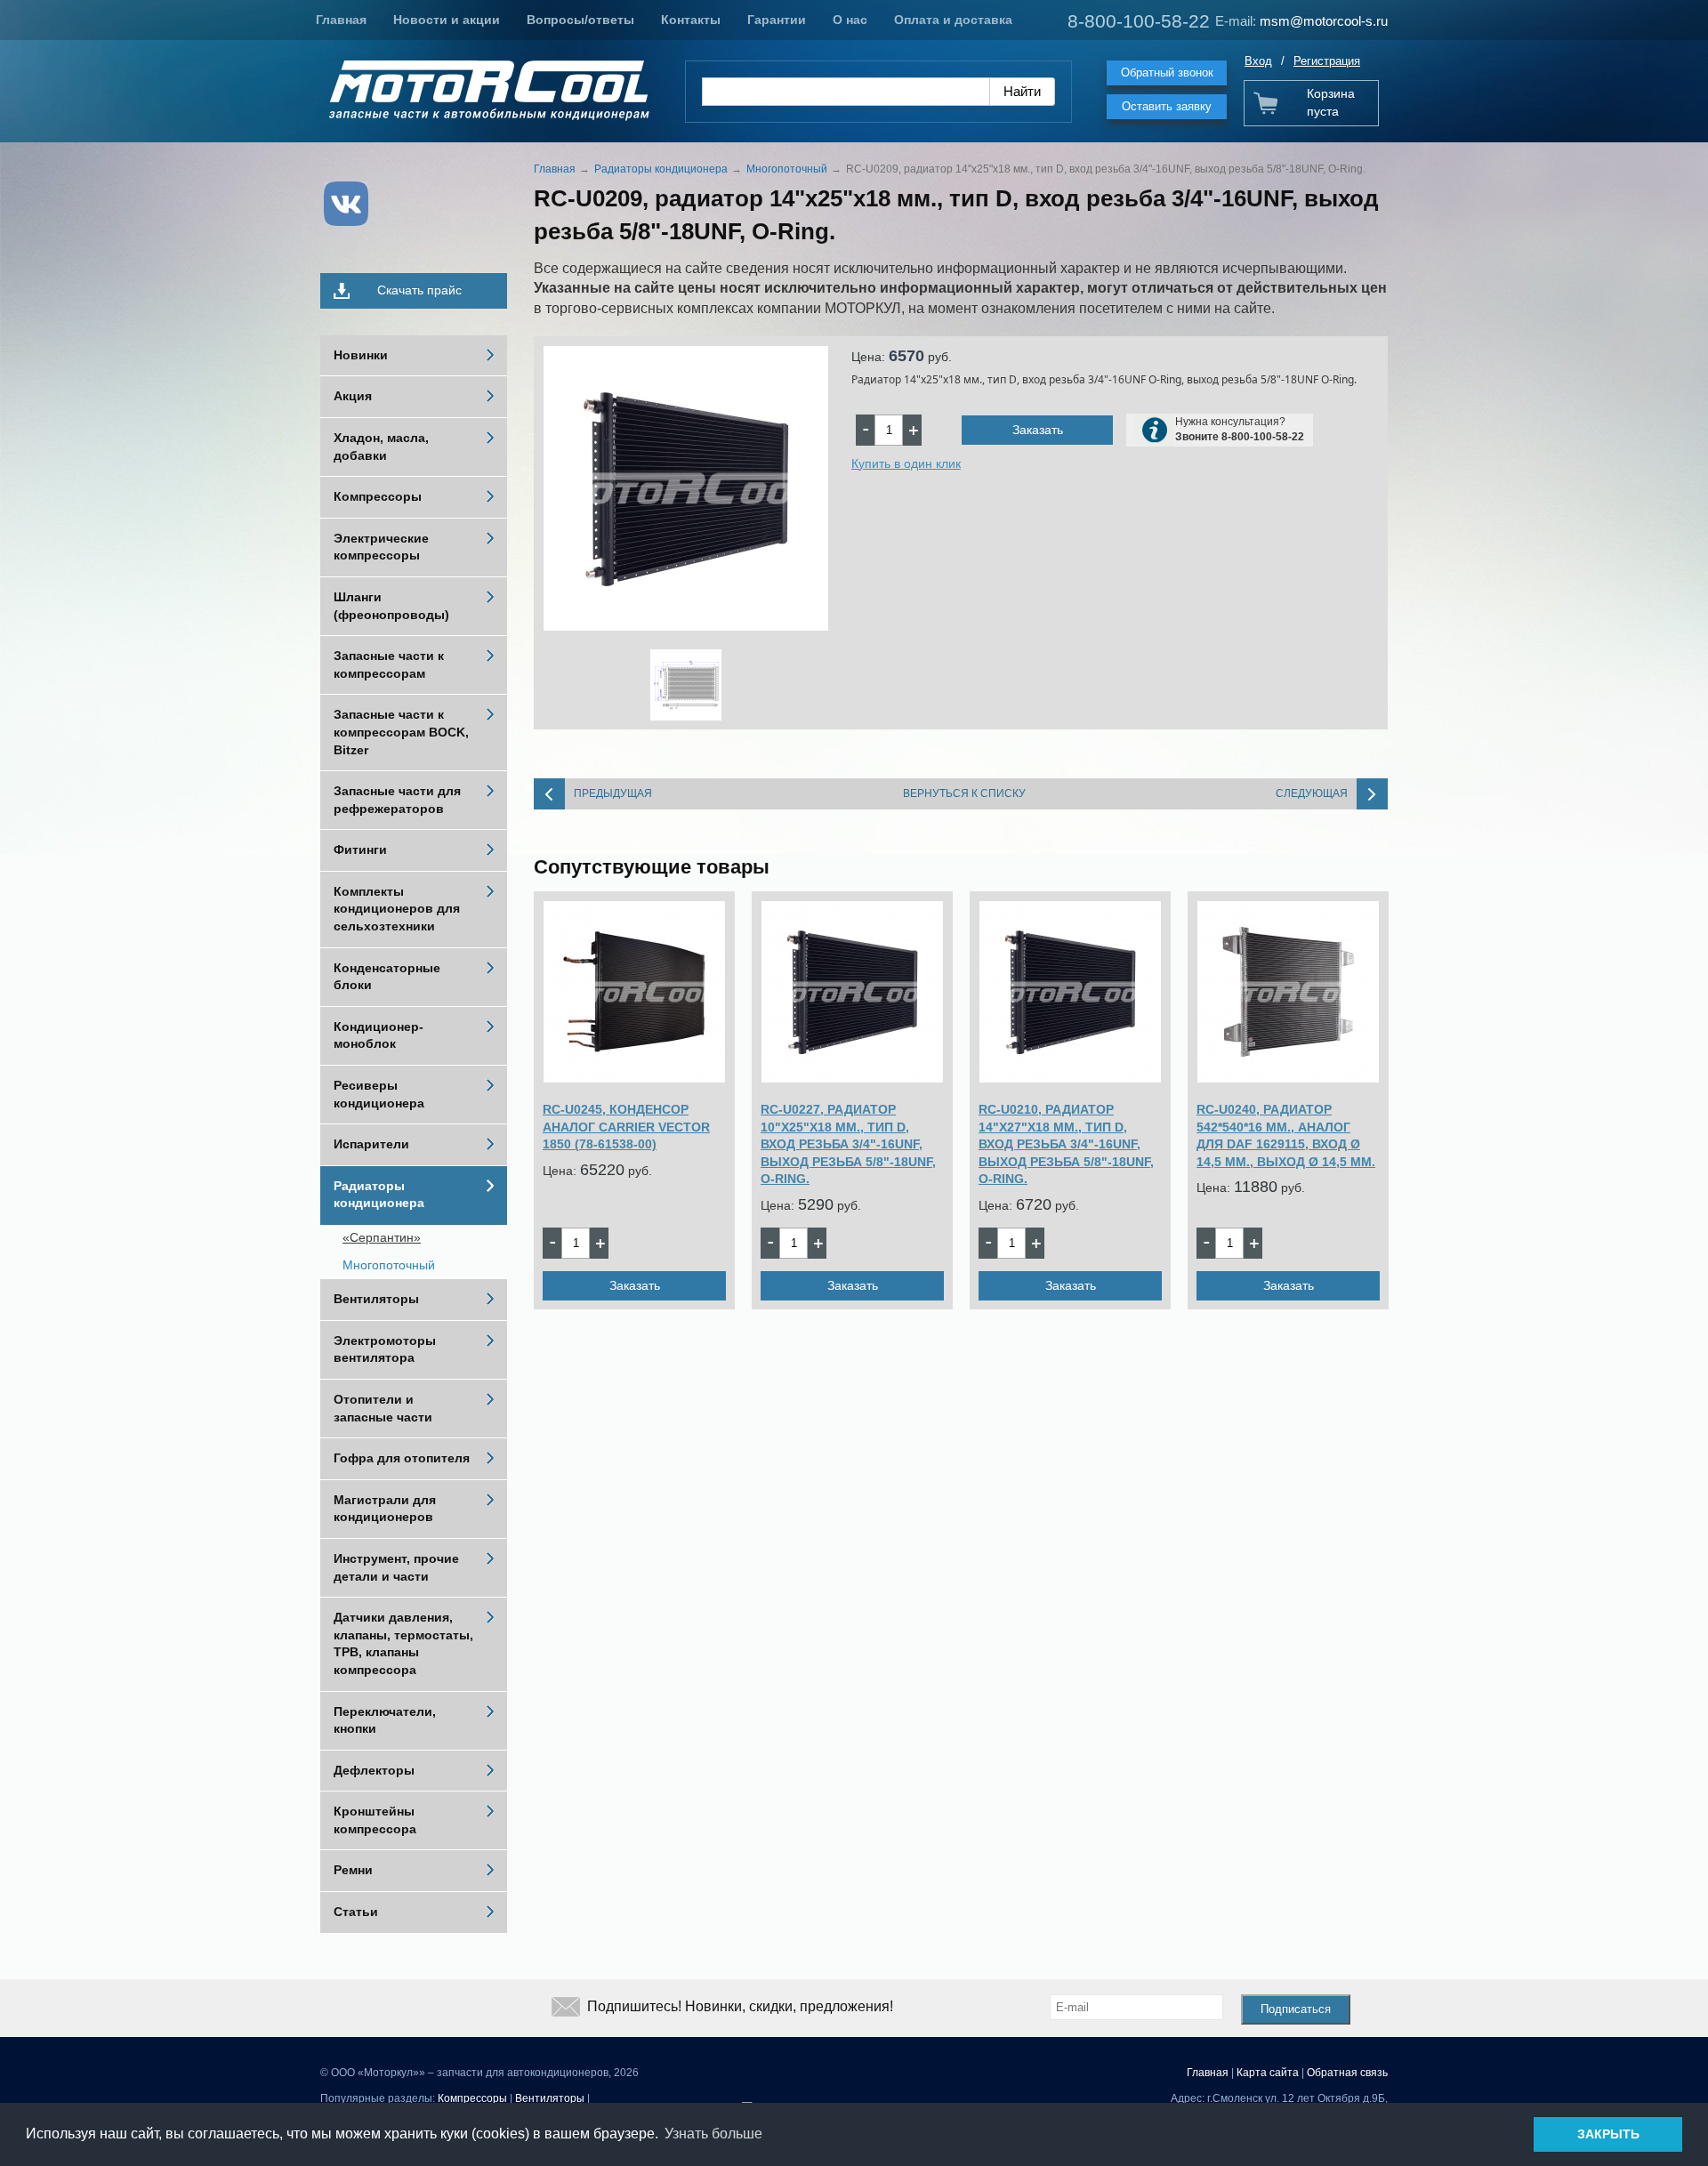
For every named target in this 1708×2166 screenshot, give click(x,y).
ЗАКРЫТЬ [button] (1608, 2134)
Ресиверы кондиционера (379, 1094)
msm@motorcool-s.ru (1324, 21)
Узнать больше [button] (713, 2134)
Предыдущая (613, 793)
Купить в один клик (906, 463)
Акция (353, 396)
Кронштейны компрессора (375, 1820)
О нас (850, 20)
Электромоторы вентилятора (385, 1349)
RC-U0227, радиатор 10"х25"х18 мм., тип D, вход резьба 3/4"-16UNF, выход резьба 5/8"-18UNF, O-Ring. (848, 1144)
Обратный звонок (1167, 72)
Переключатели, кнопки (385, 1720)
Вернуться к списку (964, 793)
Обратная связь (1347, 2073)
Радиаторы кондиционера (379, 1195)
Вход (1258, 61)
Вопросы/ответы (580, 20)
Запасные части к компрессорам (389, 664)
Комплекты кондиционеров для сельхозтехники (397, 909)
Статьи (356, 1912)
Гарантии (777, 20)
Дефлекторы (374, 1770)
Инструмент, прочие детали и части (396, 1567)
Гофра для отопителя (402, 1458)
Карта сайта (1268, 2073)
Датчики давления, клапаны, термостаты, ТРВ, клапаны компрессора (403, 1643)
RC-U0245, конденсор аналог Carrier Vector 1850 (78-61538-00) (626, 1127)
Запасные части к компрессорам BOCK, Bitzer (401, 732)
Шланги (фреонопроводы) (391, 606)
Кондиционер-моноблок (379, 1035)
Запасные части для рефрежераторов (397, 800)
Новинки (361, 355)
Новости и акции (447, 20)
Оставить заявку (1167, 106)
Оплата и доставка (953, 20)
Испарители (371, 1144)
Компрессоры (378, 496)
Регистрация (1327, 61)
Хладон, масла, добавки (381, 447)
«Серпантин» (382, 1237)
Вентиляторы (376, 1299)
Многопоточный (389, 1265)
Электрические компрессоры (381, 547)
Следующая (1312, 793)
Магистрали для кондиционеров (385, 1509)
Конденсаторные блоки (387, 977)
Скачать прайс (419, 290)
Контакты (691, 20)
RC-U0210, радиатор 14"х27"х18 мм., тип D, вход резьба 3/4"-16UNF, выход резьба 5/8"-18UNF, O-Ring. (1066, 1144)
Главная (341, 20)
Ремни (353, 1870)
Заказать (1038, 430)
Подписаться (1296, 2009)
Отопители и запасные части (383, 1408)
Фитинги (360, 849)
